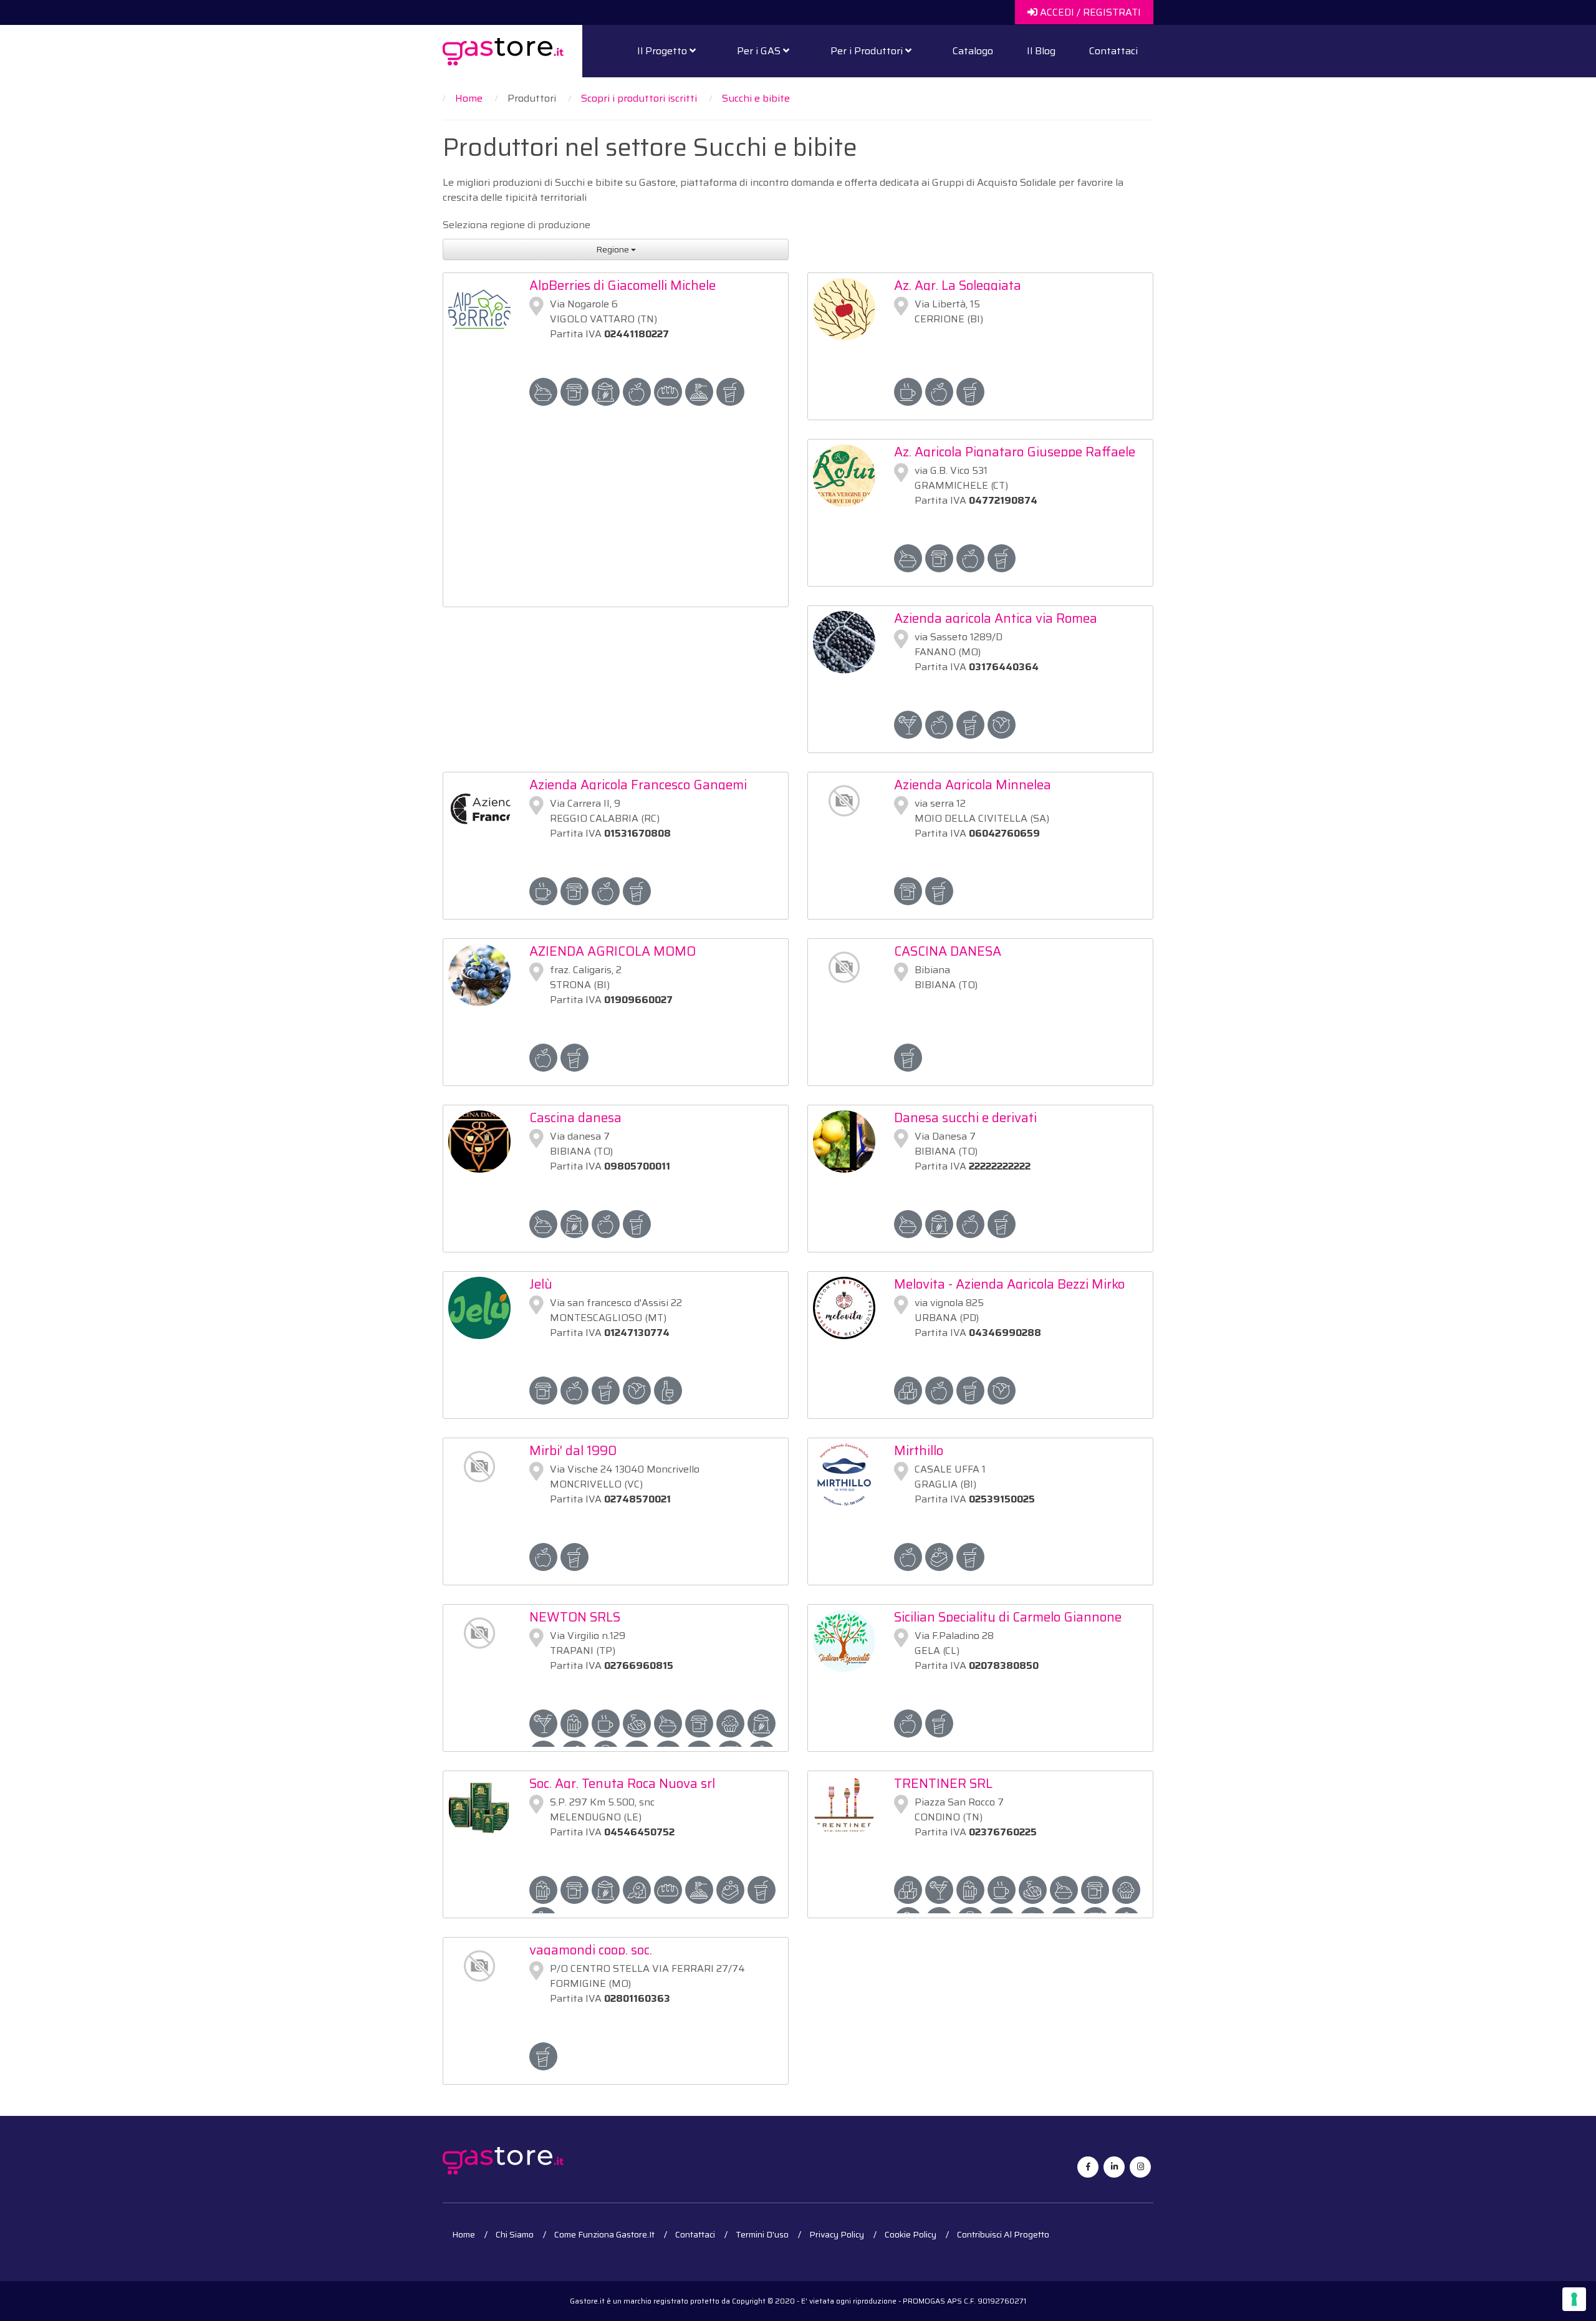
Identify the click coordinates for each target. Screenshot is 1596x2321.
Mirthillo (919, 1450)
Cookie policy (911, 2234)
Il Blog (1041, 51)
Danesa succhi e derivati (965, 1117)
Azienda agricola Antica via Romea (996, 618)
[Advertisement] (616, 513)
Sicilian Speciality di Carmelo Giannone (1008, 1617)
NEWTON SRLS (575, 1617)
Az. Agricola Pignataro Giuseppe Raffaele (1015, 452)
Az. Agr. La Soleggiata (958, 285)
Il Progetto (663, 51)
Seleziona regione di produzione (517, 225)
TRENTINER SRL (943, 1783)
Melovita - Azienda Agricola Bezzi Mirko (1009, 1284)
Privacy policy (837, 2234)
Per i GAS (760, 51)
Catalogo (973, 51)
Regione (613, 249)
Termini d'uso (762, 2234)
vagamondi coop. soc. (591, 1950)
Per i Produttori (868, 51)
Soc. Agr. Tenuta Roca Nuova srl (622, 1783)
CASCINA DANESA (948, 951)
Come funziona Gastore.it (604, 2234)
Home (464, 2234)
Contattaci (1113, 51)
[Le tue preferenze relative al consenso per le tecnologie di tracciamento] (1574, 2299)
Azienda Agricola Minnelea (973, 785)
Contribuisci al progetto (1003, 2234)
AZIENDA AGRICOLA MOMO (613, 951)
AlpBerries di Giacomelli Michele (623, 285)
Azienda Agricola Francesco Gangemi (638, 785)
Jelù (541, 1284)
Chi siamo (515, 2234)
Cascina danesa (575, 1117)
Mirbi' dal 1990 (573, 1450)
